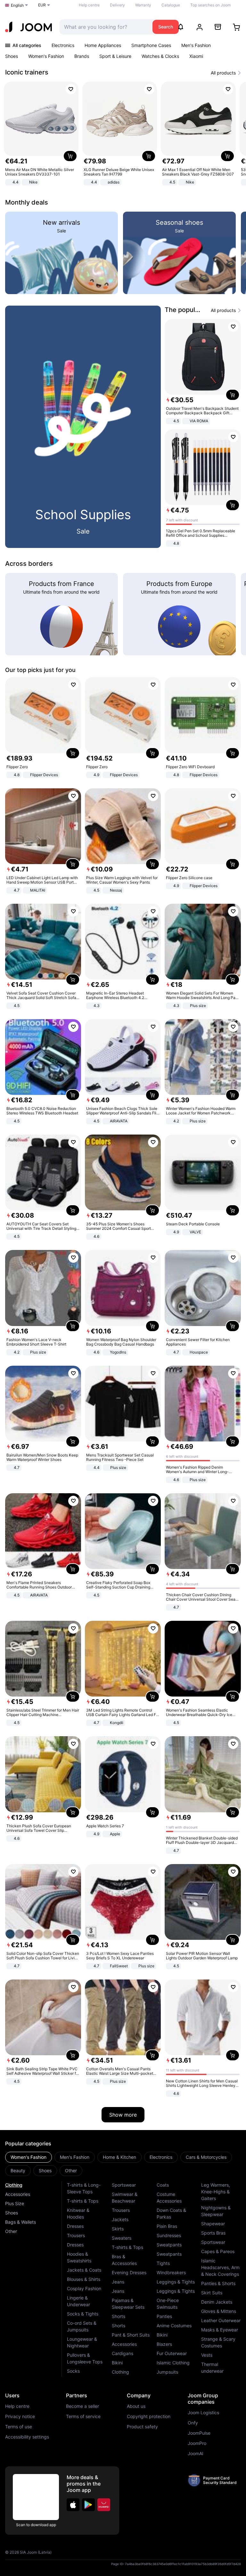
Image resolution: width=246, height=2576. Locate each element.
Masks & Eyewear (220, 2330)
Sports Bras (213, 2233)
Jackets (120, 2219)
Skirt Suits (212, 2293)
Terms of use (19, 2427)
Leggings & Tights (176, 2282)
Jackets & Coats (84, 2270)
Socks (73, 2371)
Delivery (117, 5)
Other (11, 2231)
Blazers (164, 2344)
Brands (82, 56)
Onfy (193, 2423)
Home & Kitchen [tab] (119, 2157)
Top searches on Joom (210, 5)
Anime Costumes (174, 2326)
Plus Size (15, 2203)
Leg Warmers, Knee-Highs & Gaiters (216, 2192)
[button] (73, 2505)
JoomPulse (199, 2433)
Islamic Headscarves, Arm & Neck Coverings (220, 2267)
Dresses (75, 2226)
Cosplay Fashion (84, 2288)
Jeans (118, 2282)
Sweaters (122, 2238)
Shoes (12, 56)
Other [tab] (71, 2170)
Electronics (63, 45)
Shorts (119, 2316)
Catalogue (171, 5)
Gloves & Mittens (219, 2311)
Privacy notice (20, 2416)
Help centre (89, 5)
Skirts (118, 2229)
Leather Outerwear (221, 2320)
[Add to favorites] (71, 89)
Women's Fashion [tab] (29, 2157)
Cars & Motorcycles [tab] (206, 2157)
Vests (207, 2355)
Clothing (14, 2185)
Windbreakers (171, 2272)
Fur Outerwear (172, 2353)
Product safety (142, 2427)
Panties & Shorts (218, 2283)
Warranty (143, 5)
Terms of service (83, 2416)
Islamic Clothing (173, 2363)
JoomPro (197, 2443)
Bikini (117, 2363)
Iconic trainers (27, 72)
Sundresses (169, 2235)
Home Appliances (103, 45)
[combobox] (104, 27)
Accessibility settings (27, 2437)
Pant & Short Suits (131, 2335)
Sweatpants (169, 2245)
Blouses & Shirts (84, 2279)
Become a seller (82, 2406)
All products (223, 73)
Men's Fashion (196, 45)
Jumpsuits (167, 2372)
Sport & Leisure (115, 56)
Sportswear (124, 2185)
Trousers (76, 2235)
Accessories (18, 2194)
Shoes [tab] (45, 2170)
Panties (164, 2316)
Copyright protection (149, 2416)
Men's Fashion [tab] (75, 2157)
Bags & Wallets (20, 2222)
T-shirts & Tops (83, 2201)
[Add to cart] (70, 156)
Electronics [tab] (161, 2157)
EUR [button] (42, 5)
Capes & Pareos (218, 2251)
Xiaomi (196, 56)
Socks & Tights (83, 2314)
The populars (185, 310)
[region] (123, 134)
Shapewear (213, 2224)
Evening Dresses (129, 2272)
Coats (163, 2185)
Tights (163, 2263)
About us (136, 2406)
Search (166, 27)
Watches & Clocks (160, 56)
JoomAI (196, 2454)
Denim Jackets (217, 2302)
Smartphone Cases (151, 45)
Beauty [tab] (18, 2170)
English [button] (17, 5)
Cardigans (123, 2353)
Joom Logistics (203, 2413)
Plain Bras (167, 2226)
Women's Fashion (46, 56)
